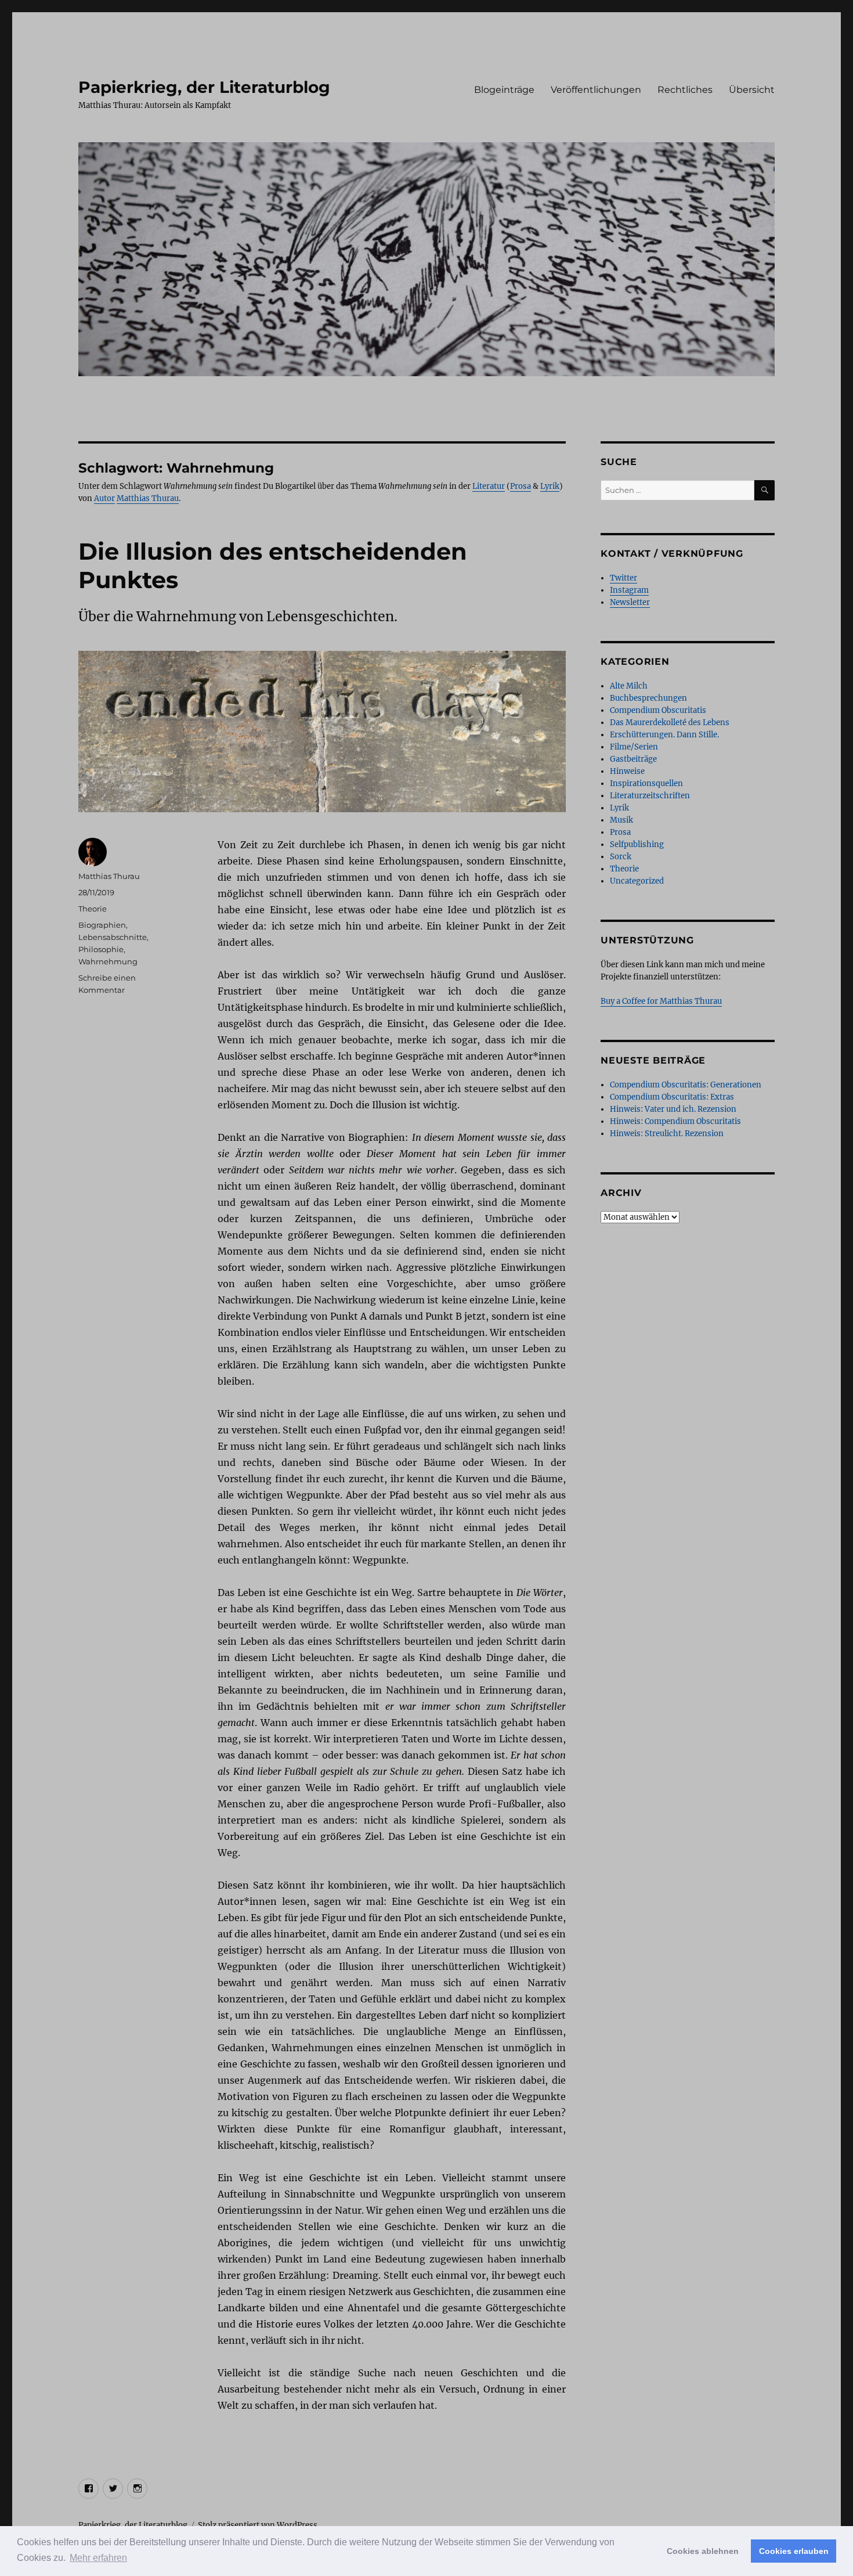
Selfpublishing (637, 844)
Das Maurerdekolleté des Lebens (670, 723)
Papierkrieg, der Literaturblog (204, 87)
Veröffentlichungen (596, 90)
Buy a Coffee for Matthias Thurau (661, 1001)
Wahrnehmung (108, 961)
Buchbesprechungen (648, 698)
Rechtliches (685, 90)
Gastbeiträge (633, 759)
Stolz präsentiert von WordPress (258, 2525)
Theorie (93, 909)
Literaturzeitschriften (650, 796)
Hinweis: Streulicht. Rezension (667, 1134)
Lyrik (550, 486)
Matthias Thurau (148, 498)
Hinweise (627, 771)
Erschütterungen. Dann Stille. (664, 735)
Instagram (629, 590)
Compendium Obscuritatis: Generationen (686, 1085)
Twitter (624, 578)
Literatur (489, 486)
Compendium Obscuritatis (658, 710)
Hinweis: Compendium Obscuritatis (675, 1121)
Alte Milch (629, 686)
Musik (621, 820)
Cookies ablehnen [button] (703, 2551)
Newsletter (630, 602)
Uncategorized (637, 881)
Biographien (102, 925)
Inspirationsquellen (646, 783)
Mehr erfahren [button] (98, 2558)
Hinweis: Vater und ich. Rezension (673, 1109)
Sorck (621, 857)
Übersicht (752, 90)
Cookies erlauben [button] (794, 2551)
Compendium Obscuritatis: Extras (672, 1097)
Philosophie (101, 949)
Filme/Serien (634, 747)
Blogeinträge (504, 90)
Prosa (521, 486)
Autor (104, 498)
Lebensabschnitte (113, 937)
